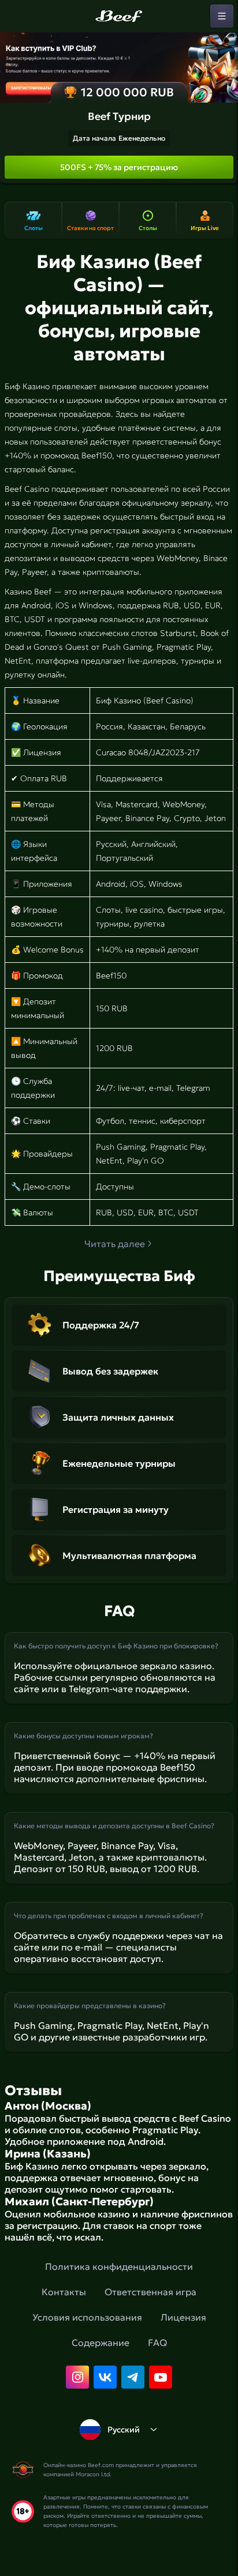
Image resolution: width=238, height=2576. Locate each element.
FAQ (157, 2342)
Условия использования (87, 2317)
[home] (119, 16)
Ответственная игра (150, 2292)
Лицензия (183, 2317)
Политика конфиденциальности (119, 2266)
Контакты (64, 2292)
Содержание (101, 2342)
